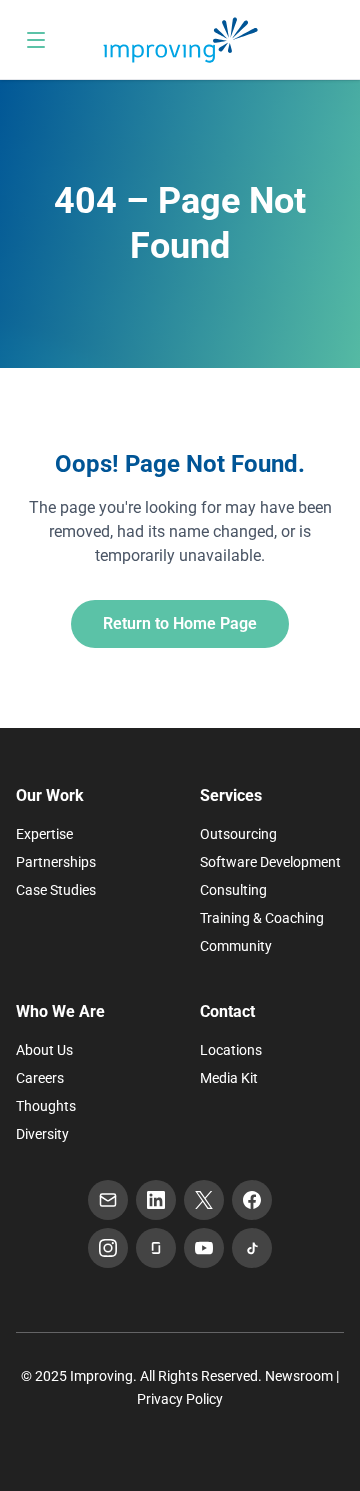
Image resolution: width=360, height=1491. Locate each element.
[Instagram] (108, 1248)
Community (236, 946)
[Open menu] (36, 40)
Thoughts (46, 1106)
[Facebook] (252, 1200)
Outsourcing (238, 834)
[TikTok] (252, 1248)
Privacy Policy (180, 1399)
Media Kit (229, 1078)
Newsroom (299, 1376)
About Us (44, 1050)
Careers (40, 1078)
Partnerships (56, 862)
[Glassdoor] (156, 1248)
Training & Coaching (262, 918)
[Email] (108, 1200)
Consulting (233, 890)
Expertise (44, 834)
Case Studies (56, 890)
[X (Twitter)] (204, 1200)
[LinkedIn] (156, 1200)
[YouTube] (204, 1248)
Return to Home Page (180, 623)
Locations (231, 1050)
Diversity (42, 1134)
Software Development (270, 862)
